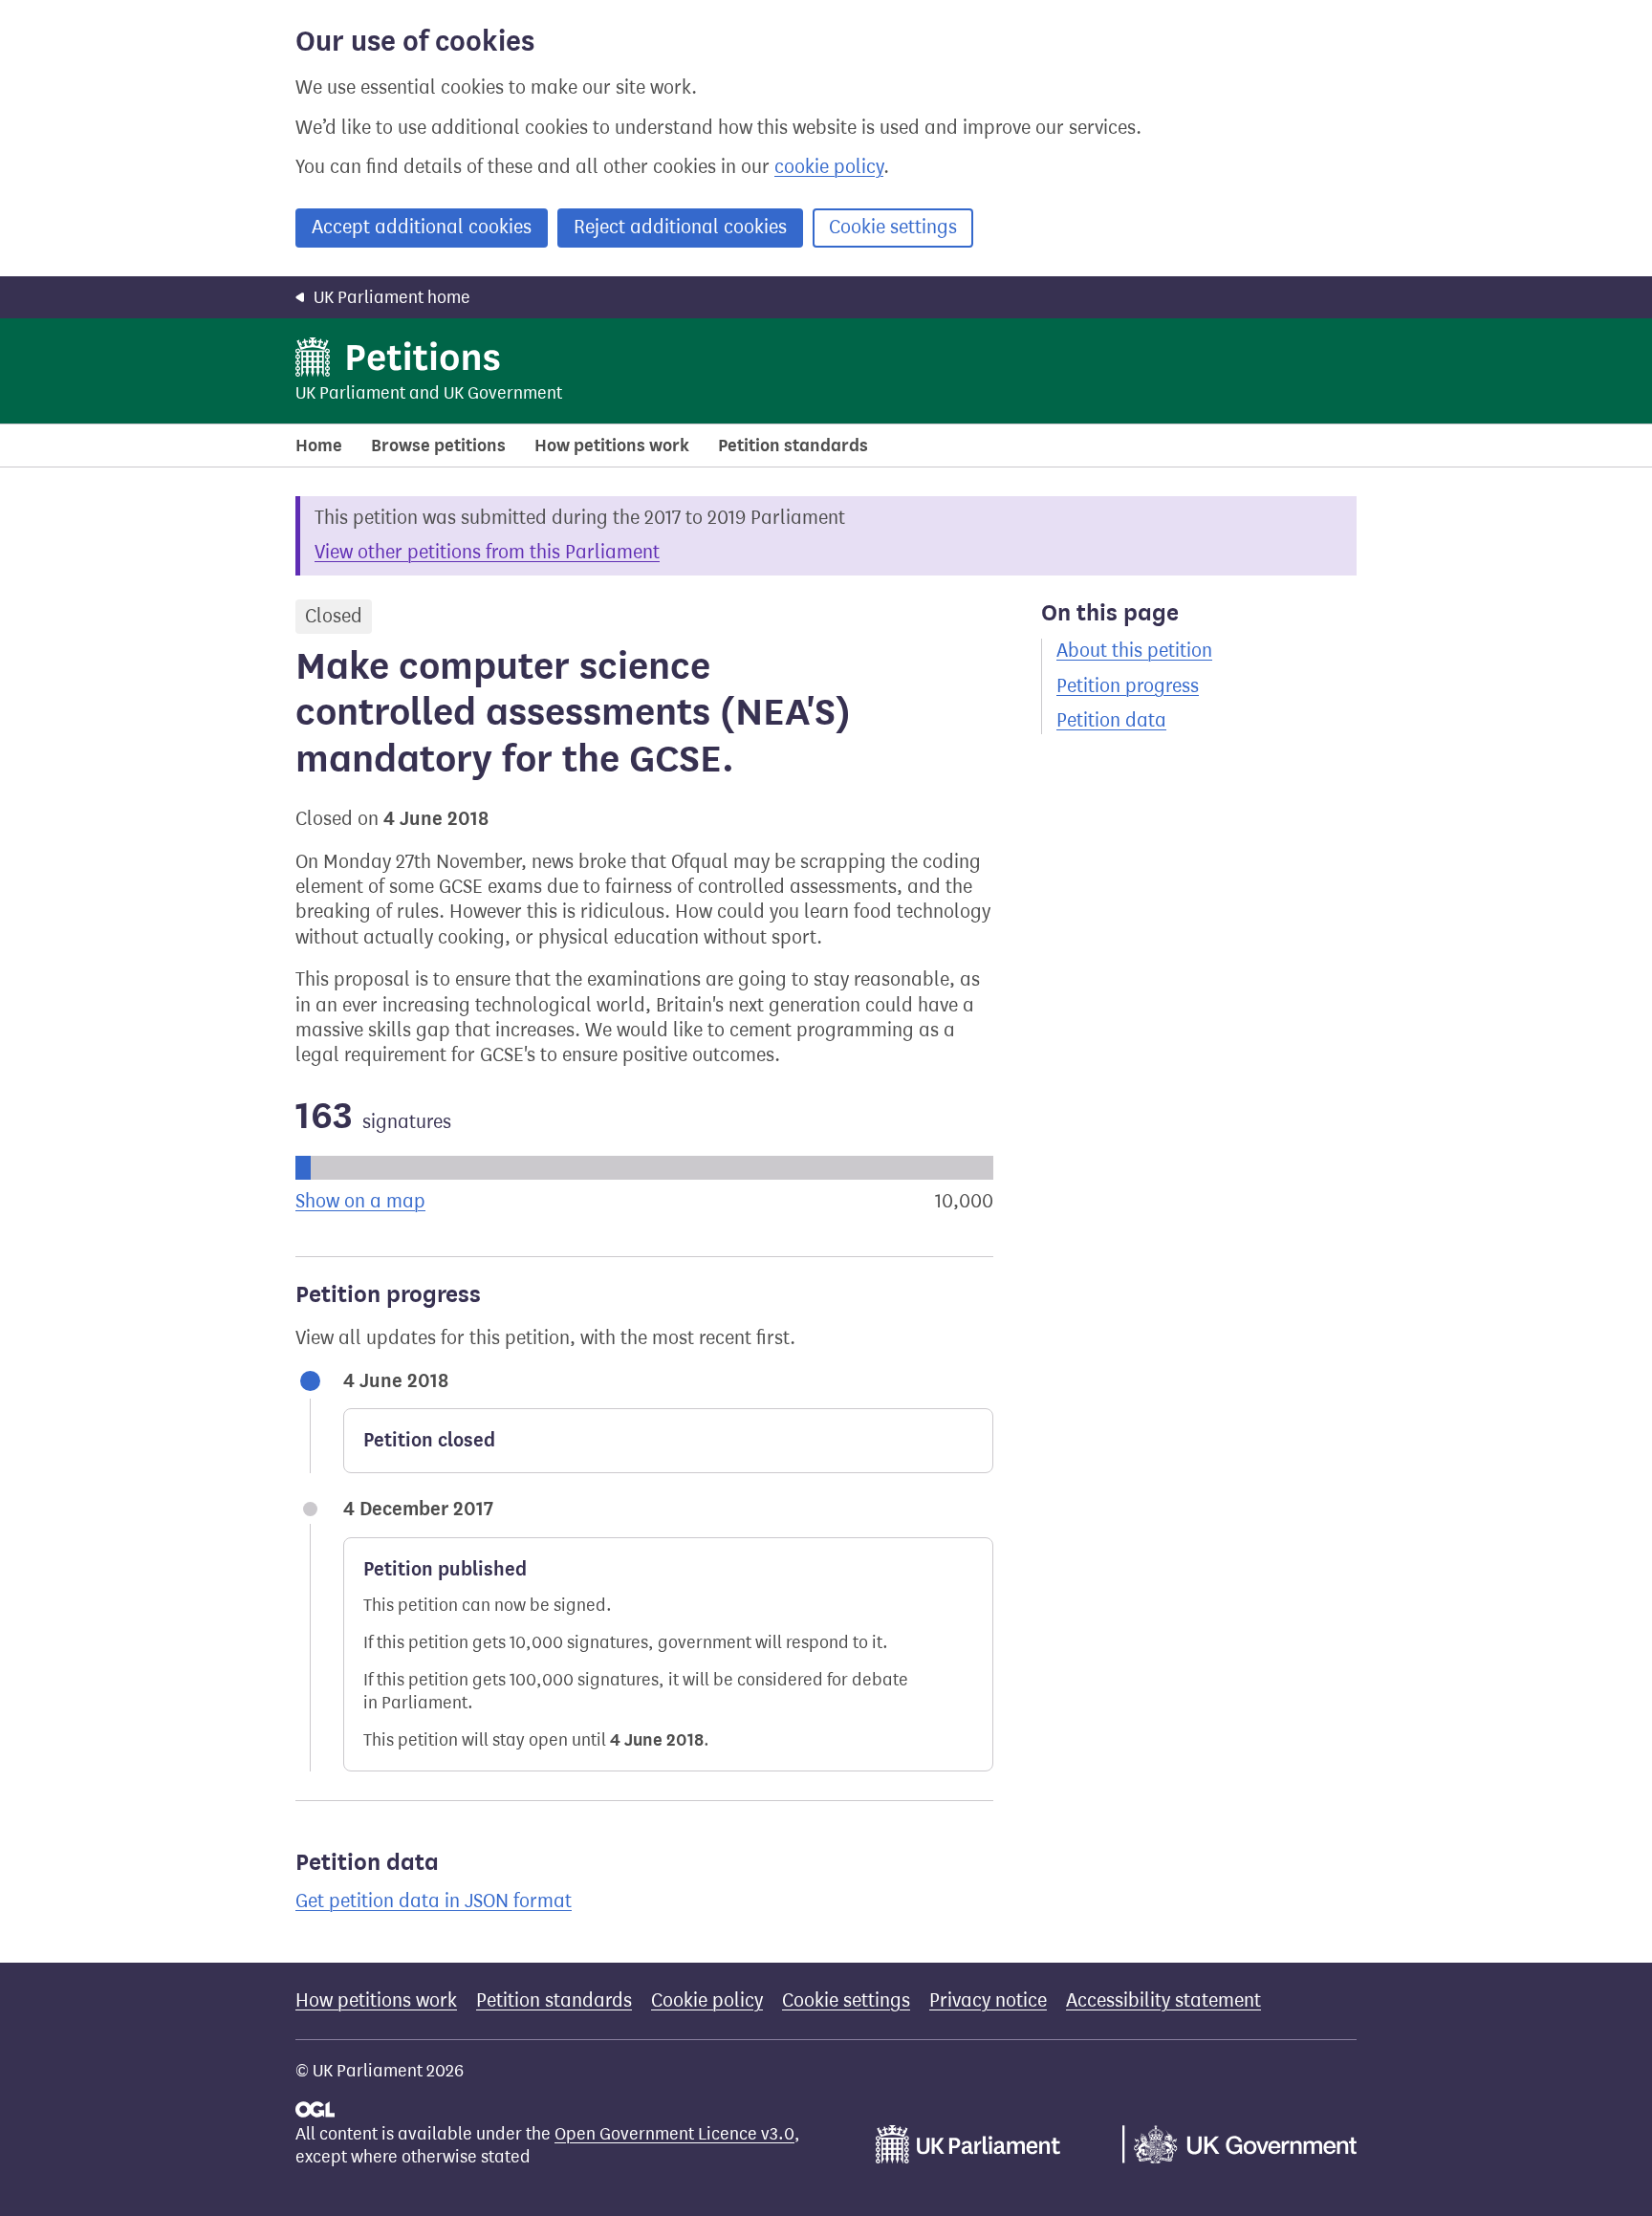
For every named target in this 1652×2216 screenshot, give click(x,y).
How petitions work (612, 445)
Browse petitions (438, 445)
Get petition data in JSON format (434, 1901)
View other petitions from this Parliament (487, 552)
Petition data (1111, 720)
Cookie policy (707, 2000)
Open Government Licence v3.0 (674, 2134)
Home (319, 445)
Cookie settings (893, 227)
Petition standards (793, 445)
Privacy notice (988, 2000)
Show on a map (360, 1201)
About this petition (1134, 651)
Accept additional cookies (422, 227)
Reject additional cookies (680, 227)
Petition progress (1128, 686)
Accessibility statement (1163, 2000)
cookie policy (829, 167)
